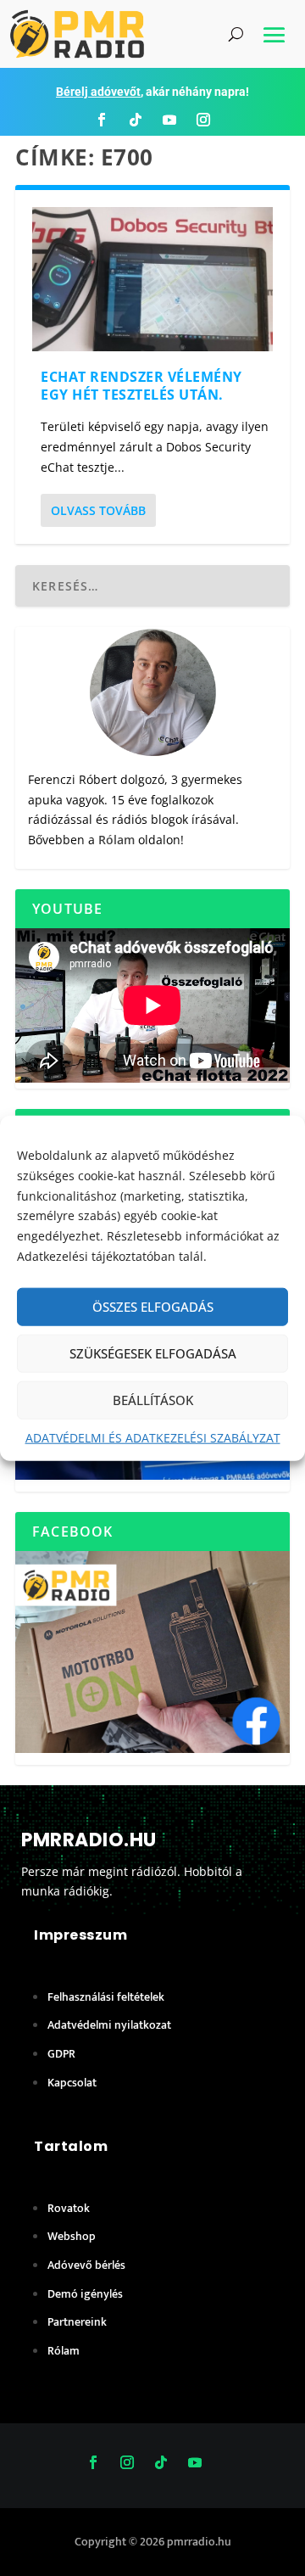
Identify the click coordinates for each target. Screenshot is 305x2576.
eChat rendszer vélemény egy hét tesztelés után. (141, 386)
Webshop (72, 2236)
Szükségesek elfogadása (153, 1353)
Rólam (116, 840)
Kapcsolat (72, 2083)
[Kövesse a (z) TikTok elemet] (136, 120)
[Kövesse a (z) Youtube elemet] (169, 120)
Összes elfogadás (153, 1307)
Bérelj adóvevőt (98, 92)
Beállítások (153, 1400)
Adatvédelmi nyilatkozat (109, 2025)
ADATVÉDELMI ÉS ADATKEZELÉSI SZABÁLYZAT (153, 1437)
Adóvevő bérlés (86, 2265)
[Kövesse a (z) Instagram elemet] (203, 120)
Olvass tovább (98, 510)
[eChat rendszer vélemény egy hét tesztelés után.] (152, 279)
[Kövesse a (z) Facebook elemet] (102, 120)
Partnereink (77, 2322)
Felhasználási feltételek (106, 1997)
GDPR (61, 2054)
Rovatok (69, 2208)
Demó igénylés (85, 2294)
